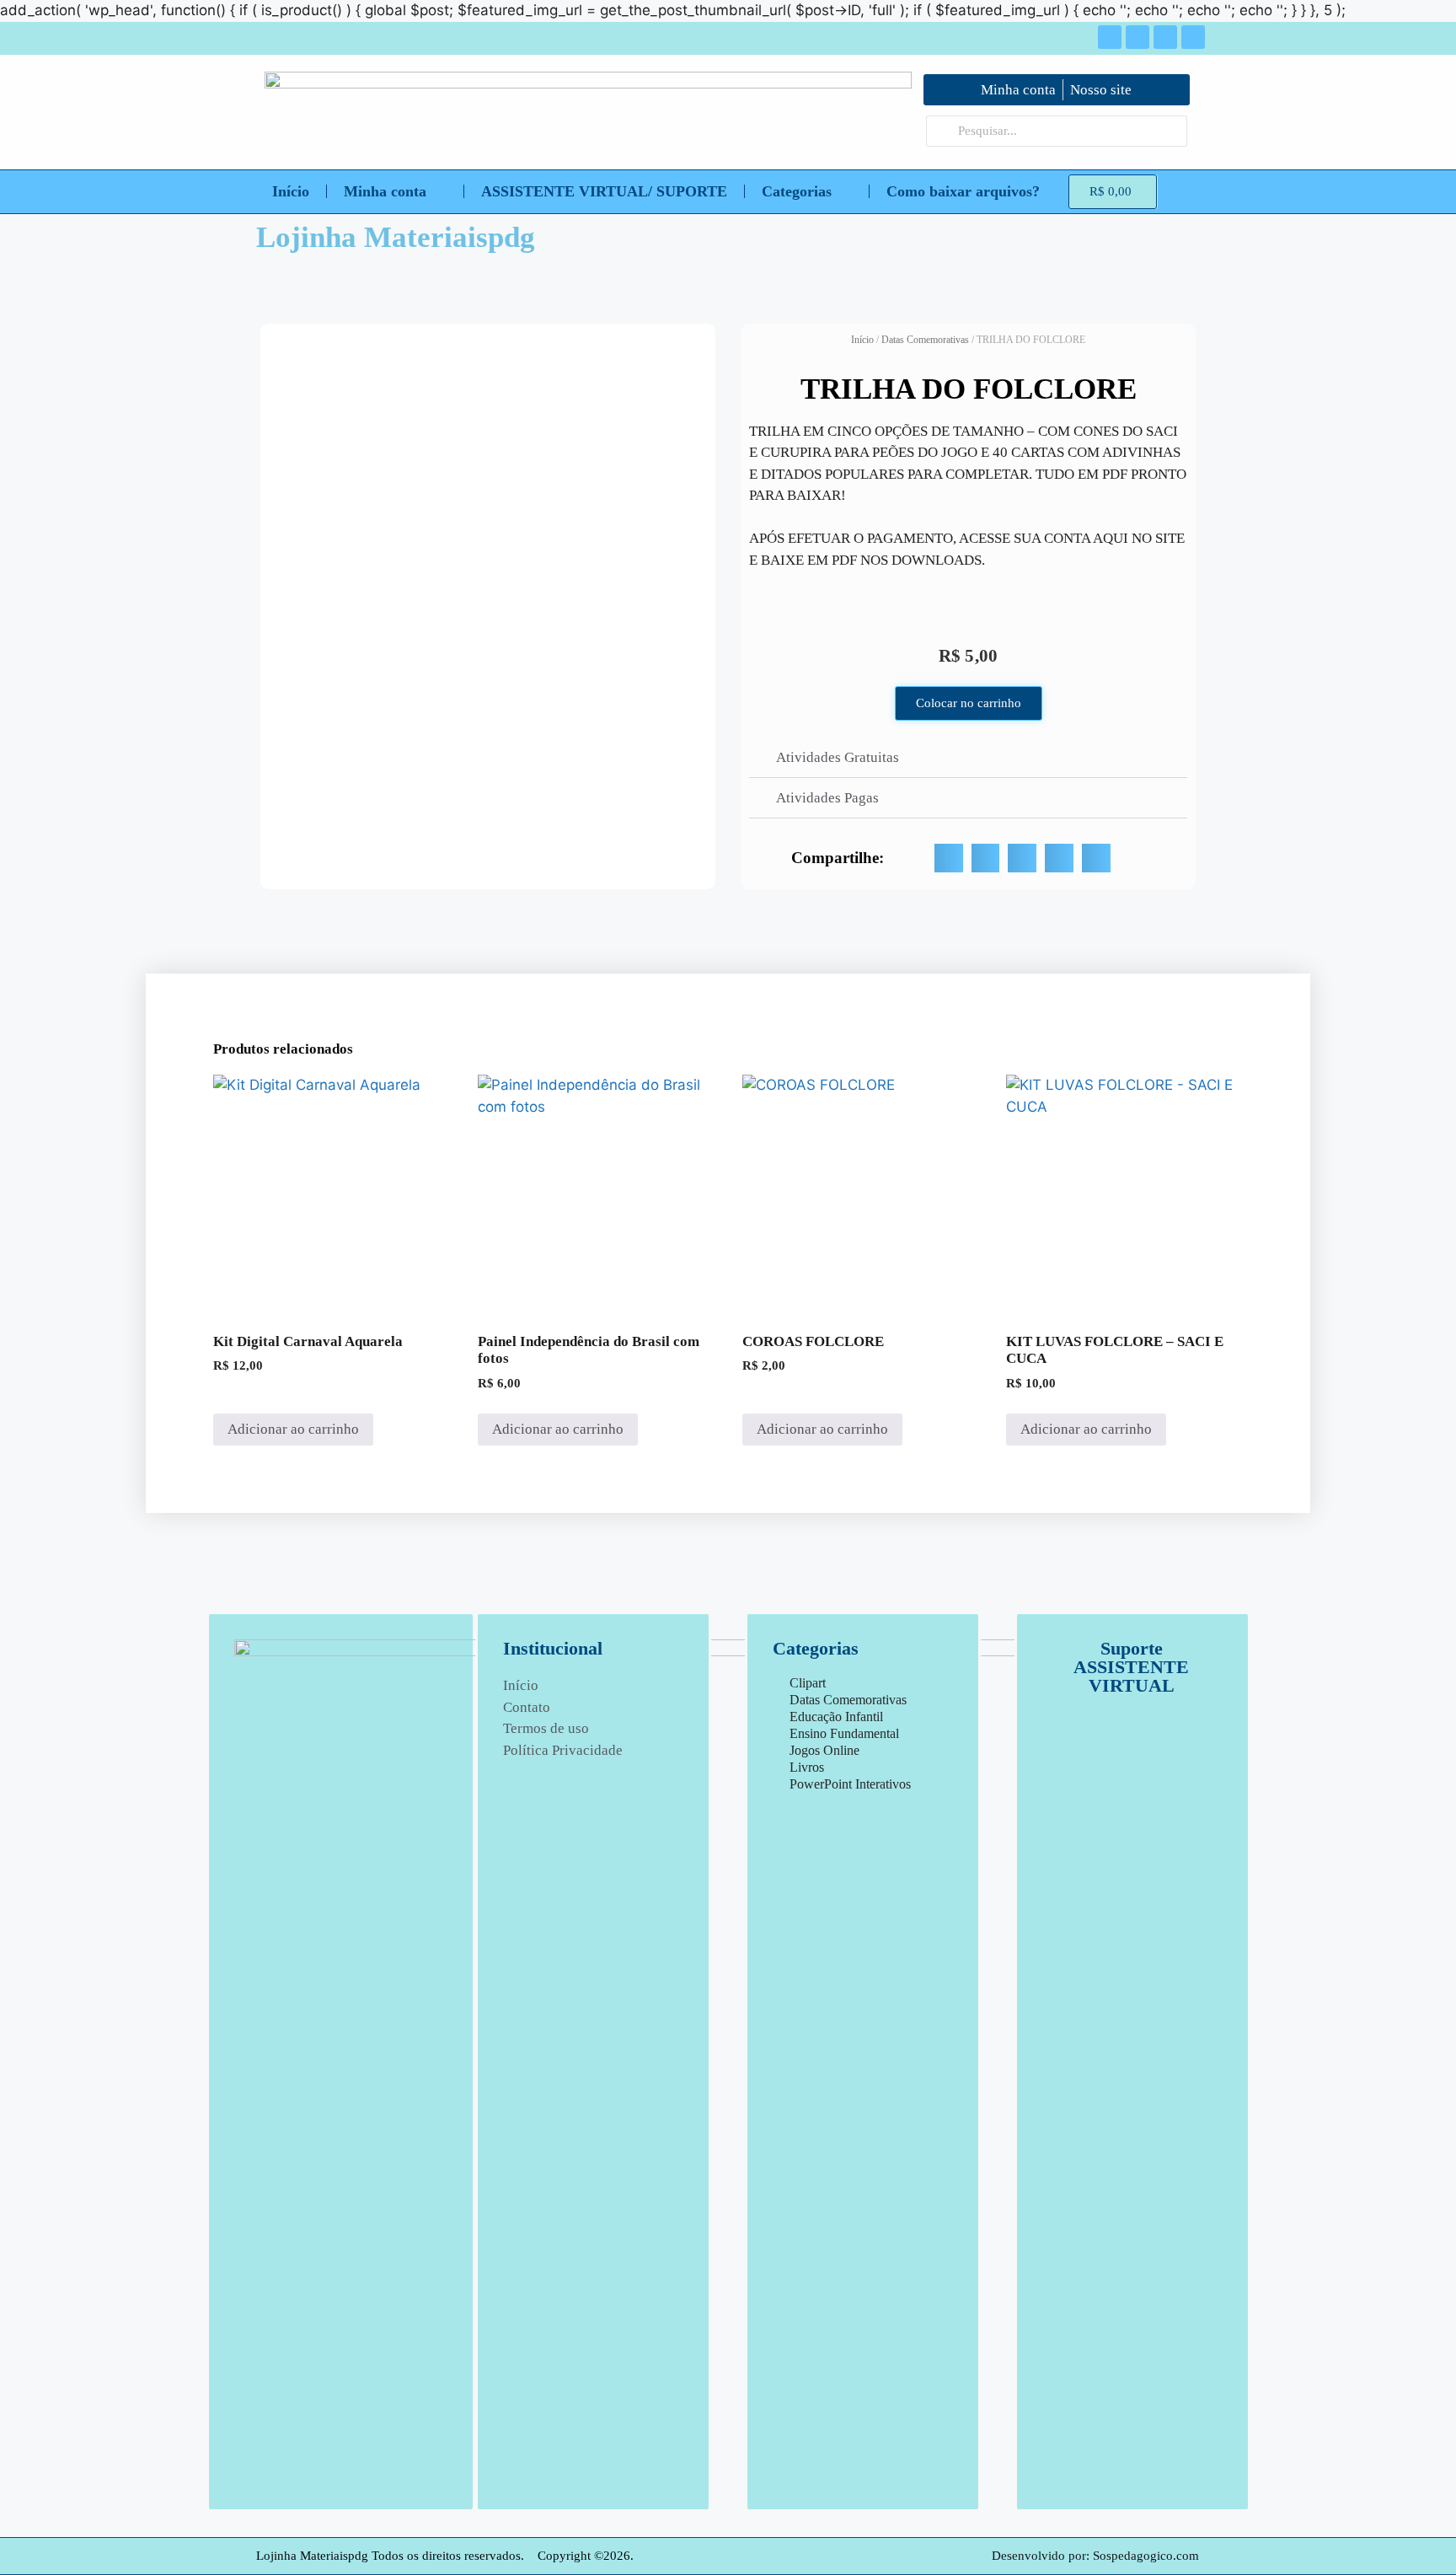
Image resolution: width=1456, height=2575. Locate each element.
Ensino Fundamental (844, 1733)
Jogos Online (824, 1750)
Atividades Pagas (827, 798)
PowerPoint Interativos (850, 1784)
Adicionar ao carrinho (293, 1429)
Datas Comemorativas (925, 340)
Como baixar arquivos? (963, 191)
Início (291, 191)
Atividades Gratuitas (838, 757)
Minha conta (385, 191)
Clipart (808, 1683)
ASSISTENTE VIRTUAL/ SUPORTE (604, 191)
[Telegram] (1165, 37)
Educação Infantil (836, 1717)
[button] (968, 758)
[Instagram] (1137, 37)
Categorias (797, 191)
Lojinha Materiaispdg (396, 237)
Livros (807, 1767)
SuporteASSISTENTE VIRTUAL (1131, 1667)
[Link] (1193, 37)
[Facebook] (1110, 37)
